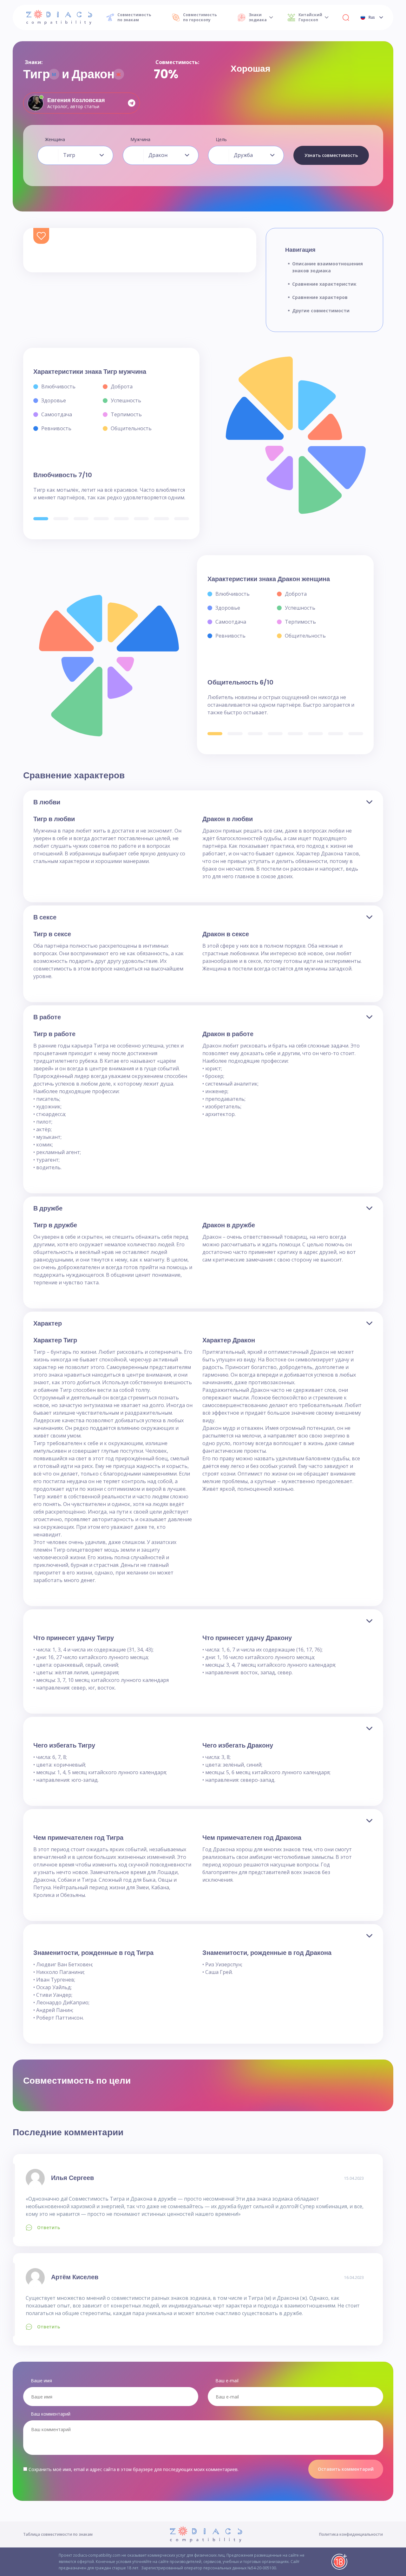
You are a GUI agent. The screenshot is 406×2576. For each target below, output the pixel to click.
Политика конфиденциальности (351, 2534)
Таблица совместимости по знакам (58, 2534)
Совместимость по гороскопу (200, 17)
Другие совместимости (321, 311)
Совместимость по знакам (134, 17)
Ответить (49, 2227)
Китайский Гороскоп (310, 17)
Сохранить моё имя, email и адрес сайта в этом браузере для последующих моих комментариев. (134, 2469)
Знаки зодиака (258, 17)
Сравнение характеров (320, 297)
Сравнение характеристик (324, 284)
